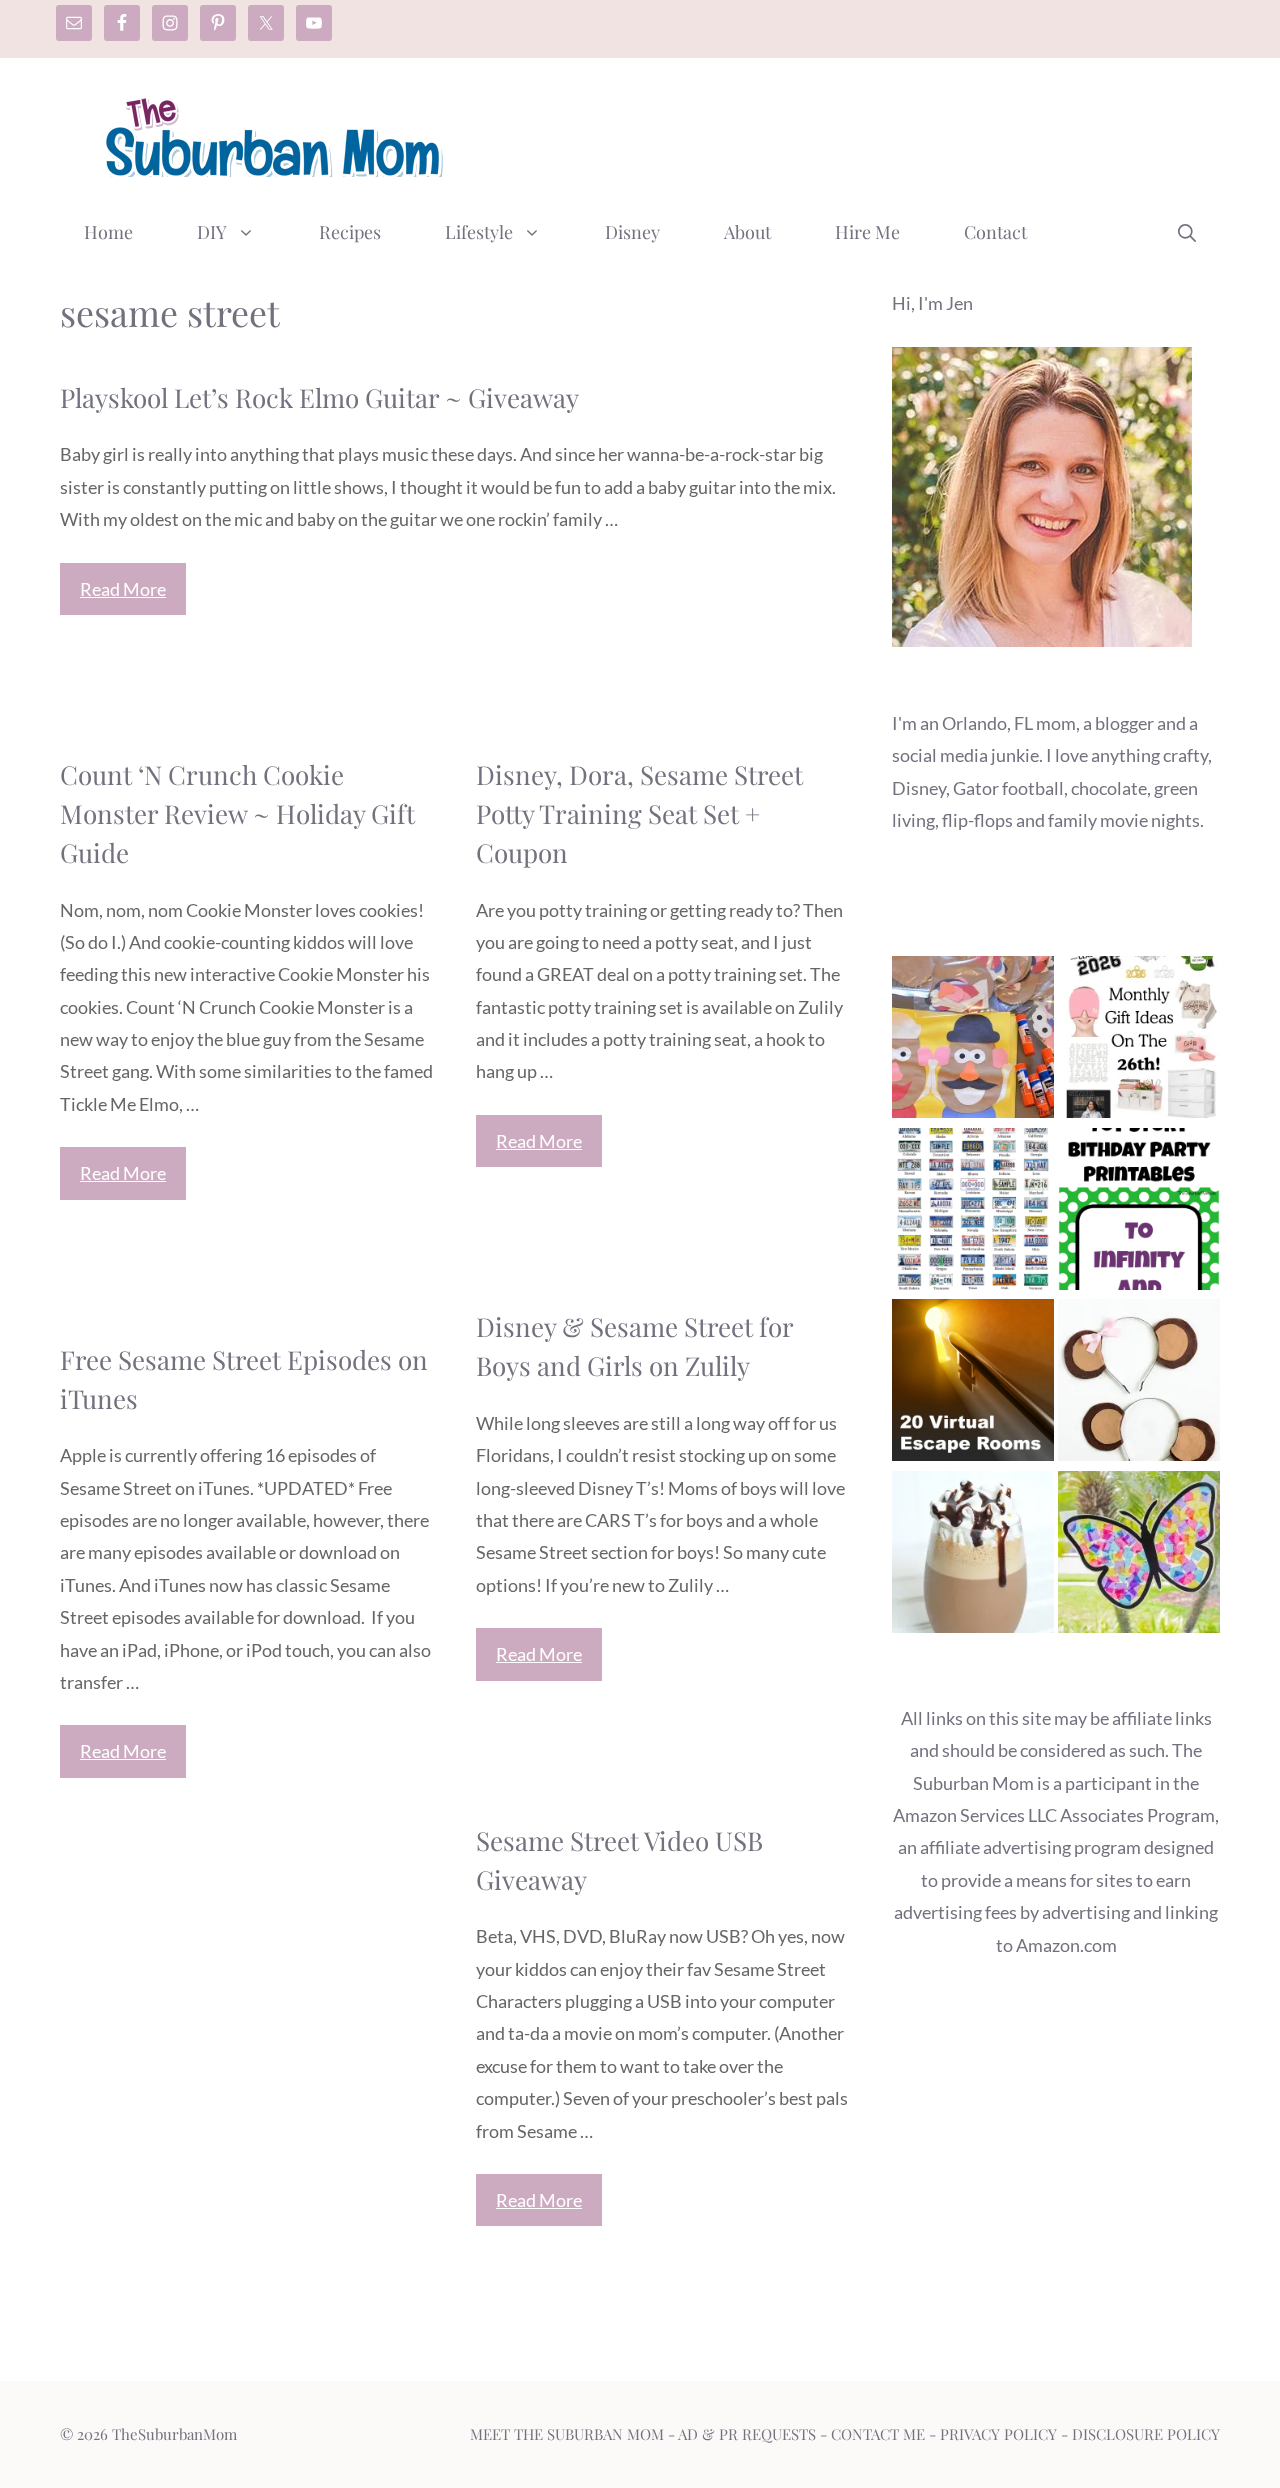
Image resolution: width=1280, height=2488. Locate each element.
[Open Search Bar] (1187, 232)
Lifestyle (479, 232)
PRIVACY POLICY (998, 2434)
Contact (995, 232)
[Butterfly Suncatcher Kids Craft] (1139, 1556)
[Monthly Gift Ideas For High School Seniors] (1139, 1041)
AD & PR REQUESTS (747, 2434)
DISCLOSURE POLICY (1146, 2434)
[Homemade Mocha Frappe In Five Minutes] (973, 1556)
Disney (632, 232)
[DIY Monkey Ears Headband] (1139, 1384)
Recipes (350, 232)
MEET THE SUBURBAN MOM (567, 2434)
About (747, 232)
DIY (212, 232)
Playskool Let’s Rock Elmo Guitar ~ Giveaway (319, 397)
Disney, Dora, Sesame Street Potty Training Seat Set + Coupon (639, 813)
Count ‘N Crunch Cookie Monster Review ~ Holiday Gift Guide (237, 813)
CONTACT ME (878, 2434)
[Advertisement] (856, 133)
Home (108, 232)
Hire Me (867, 232)
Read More (123, 589)
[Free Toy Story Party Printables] (1139, 1213)
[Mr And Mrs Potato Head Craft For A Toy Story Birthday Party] (973, 1041)
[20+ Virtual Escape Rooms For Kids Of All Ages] (973, 1384)
